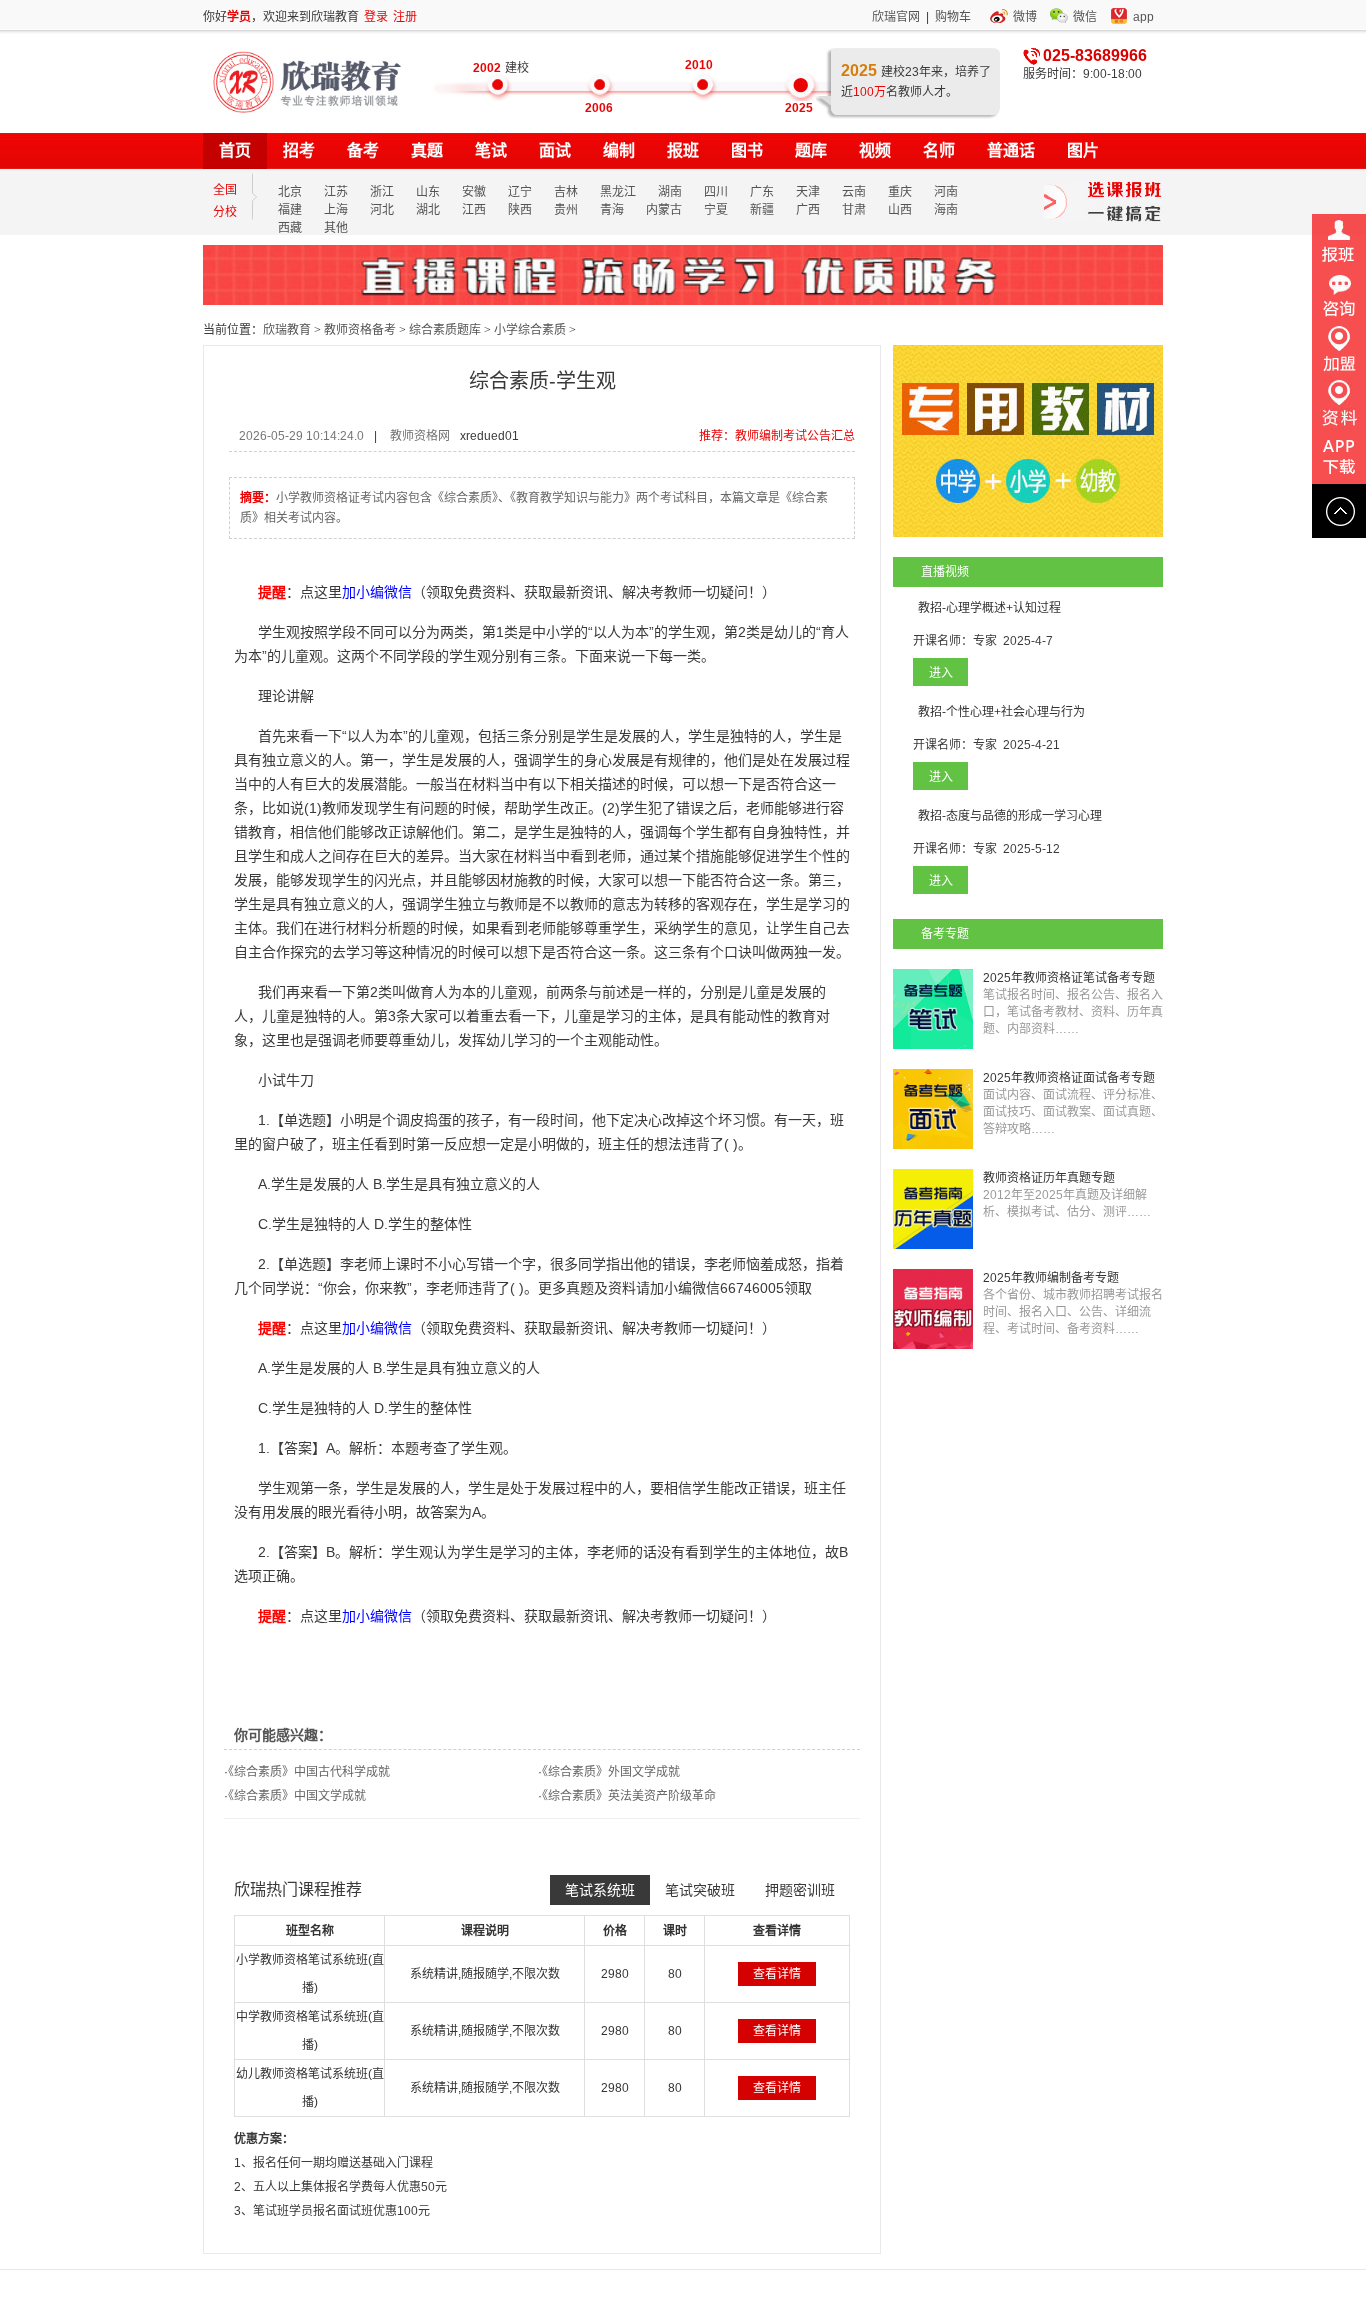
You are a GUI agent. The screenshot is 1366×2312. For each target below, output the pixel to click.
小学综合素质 (530, 330)
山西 (900, 210)
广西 (808, 210)
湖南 (670, 192)
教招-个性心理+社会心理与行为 (1001, 712)
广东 (762, 192)
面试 (555, 150)
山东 (428, 192)
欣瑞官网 (896, 17)
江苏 (336, 192)
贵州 (566, 210)
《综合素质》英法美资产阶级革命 (629, 1796)
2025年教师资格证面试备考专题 (1069, 1078)
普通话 (1011, 150)
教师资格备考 (360, 330)
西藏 (290, 228)
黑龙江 (618, 192)
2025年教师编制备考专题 (1051, 1278)
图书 (747, 150)
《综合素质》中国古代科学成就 (309, 1772)
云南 (854, 192)
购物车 (953, 17)
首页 (235, 150)
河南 (946, 192)
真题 (427, 150)
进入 (941, 673)
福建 (290, 210)
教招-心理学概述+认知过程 (989, 608)
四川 (716, 192)
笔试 (491, 150)
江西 (474, 210)
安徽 (474, 192)
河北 (382, 210)
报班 (683, 150)
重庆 (900, 192)
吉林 (566, 192)
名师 (939, 150)
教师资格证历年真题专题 (1049, 1178)
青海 (612, 210)
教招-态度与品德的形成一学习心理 (1010, 816)
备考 (363, 150)
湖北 (428, 210)
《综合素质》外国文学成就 (611, 1772)
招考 (299, 150)
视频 (875, 150)
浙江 (382, 192)
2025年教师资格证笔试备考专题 (1069, 978)
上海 (336, 210)
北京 (290, 192)
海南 (946, 210)
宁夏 (716, 210)
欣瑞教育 (287, 330)
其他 (336, 228)
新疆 (762, 210)
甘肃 (854, 210)
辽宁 (520, 192)
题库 (811, 150)
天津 (808, 192)
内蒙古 (664, 210)
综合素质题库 (445, 330)
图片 (1083, 150)
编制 (619, 150)
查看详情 (777, 1974)
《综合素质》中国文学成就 (297, 1796)
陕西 (520, 210)
